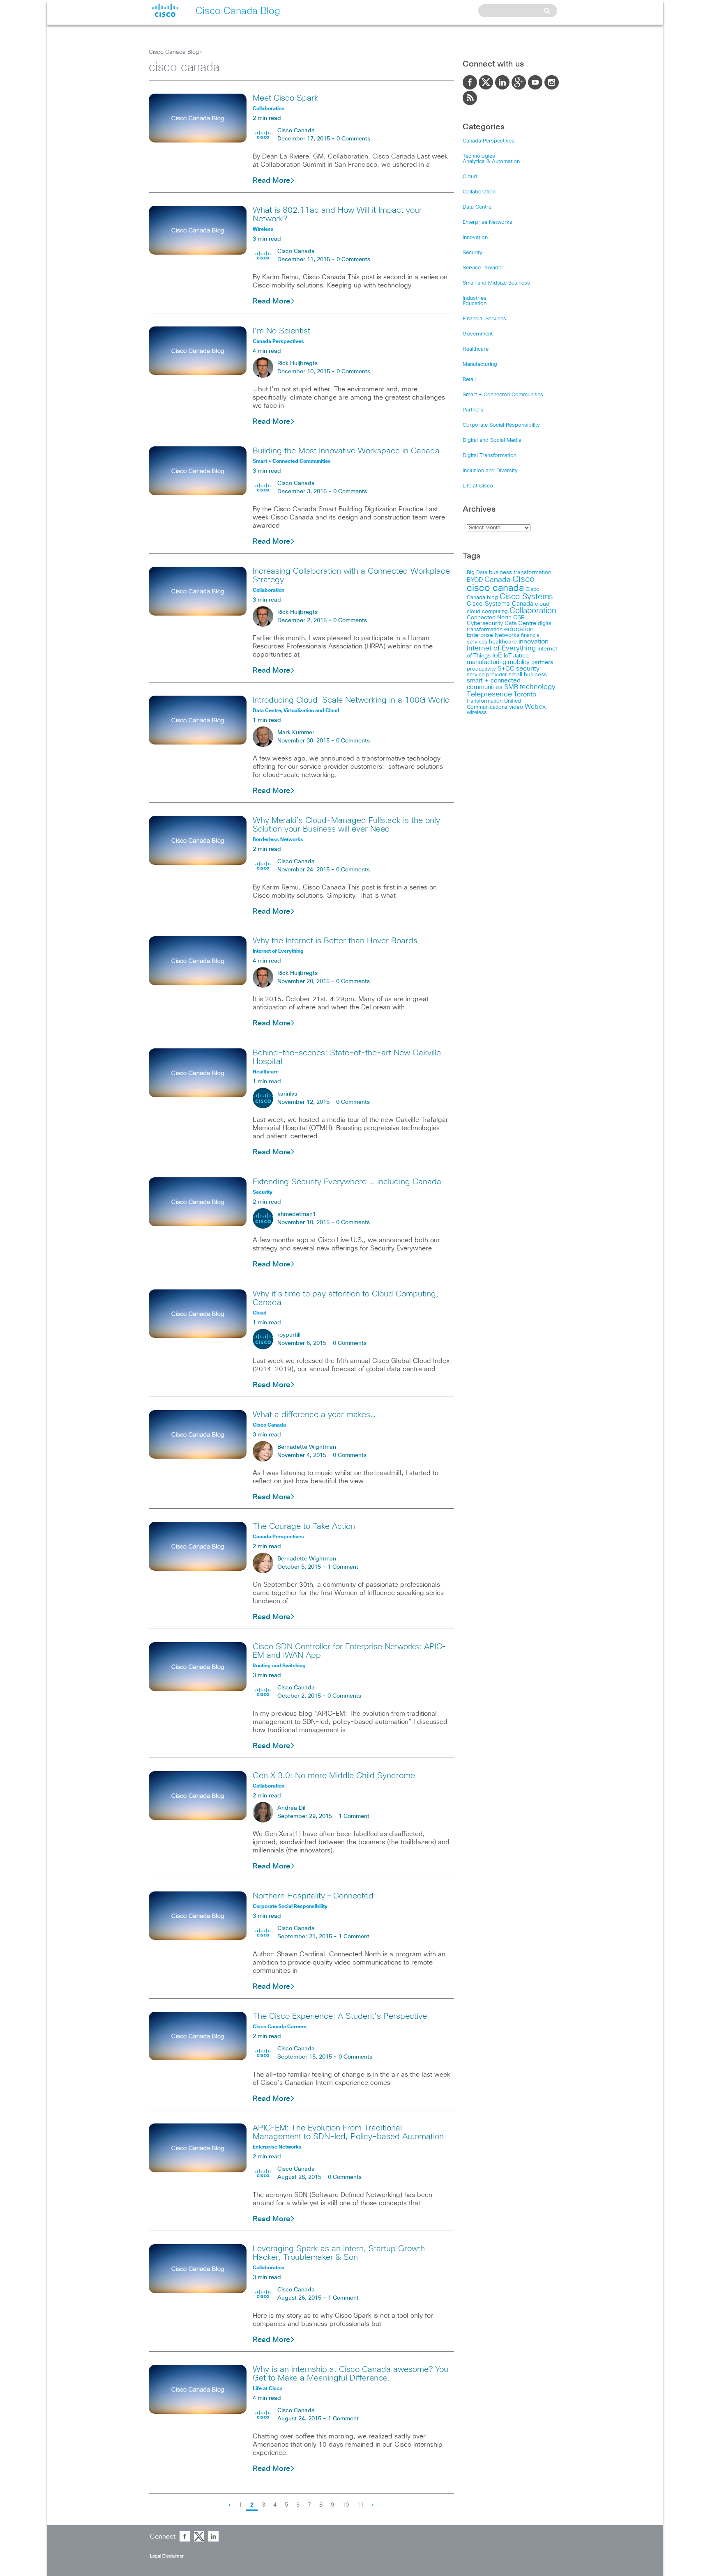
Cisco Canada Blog (174, 52)
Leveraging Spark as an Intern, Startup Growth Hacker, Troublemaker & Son (339, 2253)
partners (542, 662)
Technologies (479, 156)
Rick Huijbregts (297, 363)
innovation (534, 641)
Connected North (489, 618)
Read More (271, 181)
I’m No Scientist (281, 331)
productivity (481, 669)
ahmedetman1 (297, 1214)
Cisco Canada (296, 131)
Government (478, 334)
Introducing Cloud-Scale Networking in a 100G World (351, 700)
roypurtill (289, 1335)
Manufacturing (480, 364)
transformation (485, 701)
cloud (542, 604)
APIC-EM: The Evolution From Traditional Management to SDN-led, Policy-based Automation (348, 2132)
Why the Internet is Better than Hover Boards (335, 941)
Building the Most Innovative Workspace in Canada (346, 451)
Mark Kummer (296, 733)
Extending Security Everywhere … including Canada (347, 1182)
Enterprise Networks (488, 222)
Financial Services (484, 319)
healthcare (503, 642)
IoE (497, 656)
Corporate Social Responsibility (501, 425)
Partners (473, 410)
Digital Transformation (490, 456)
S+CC (506, 669)
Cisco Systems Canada (500, 604)
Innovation (475, 238)
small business (528, 675)
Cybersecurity (485, 623)
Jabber (522, 656)
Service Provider (483, 268)
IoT (508, 656)
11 (360, 2505)
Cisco (523, 579)
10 (346, 2505)
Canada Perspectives (489, 141)
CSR (519, 618)
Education (475, 304)
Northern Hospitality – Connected (313, 1896)
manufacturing (486, 662)
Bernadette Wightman (307, 1447)
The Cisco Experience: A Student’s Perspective (340, 2016)
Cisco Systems (526, 597)
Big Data (477, 573)
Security (473, 253)
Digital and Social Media (492, 440)
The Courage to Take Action (304, 1526)
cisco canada (495, 588)
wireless (477, 713)
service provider (487, 675)
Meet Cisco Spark (286, 98)
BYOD (475, 580)
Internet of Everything (501, 648)
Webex (535, 707)
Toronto (525, 695)
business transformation (520, 572)
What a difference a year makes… (314, 1415)
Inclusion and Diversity (490, 471)
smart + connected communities (494, 684)
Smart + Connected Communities (503, 395)
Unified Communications (494, 704)
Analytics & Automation (491, 162)
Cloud (470, 177)
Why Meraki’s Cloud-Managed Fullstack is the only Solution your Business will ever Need (346, 825)
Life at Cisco (478, 486)
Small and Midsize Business (496, 283)
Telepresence (489, 694)
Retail (469, 380)
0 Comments (353, 139)
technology (538, 687)
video (516, 707)
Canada (498, 580)
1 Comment (343, 1567)
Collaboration (479, 192)
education (519, 629)
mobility (519, 662)
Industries (475, 298)
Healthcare (476, 349)
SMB (511, 687)
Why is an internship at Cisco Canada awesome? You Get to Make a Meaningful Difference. (350, 2374)
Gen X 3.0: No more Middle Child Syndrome (334, 1776)
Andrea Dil (291, 1808)
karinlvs (287, 1094)
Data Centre (477, 207)
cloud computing (487, 612)
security (528, 669)
